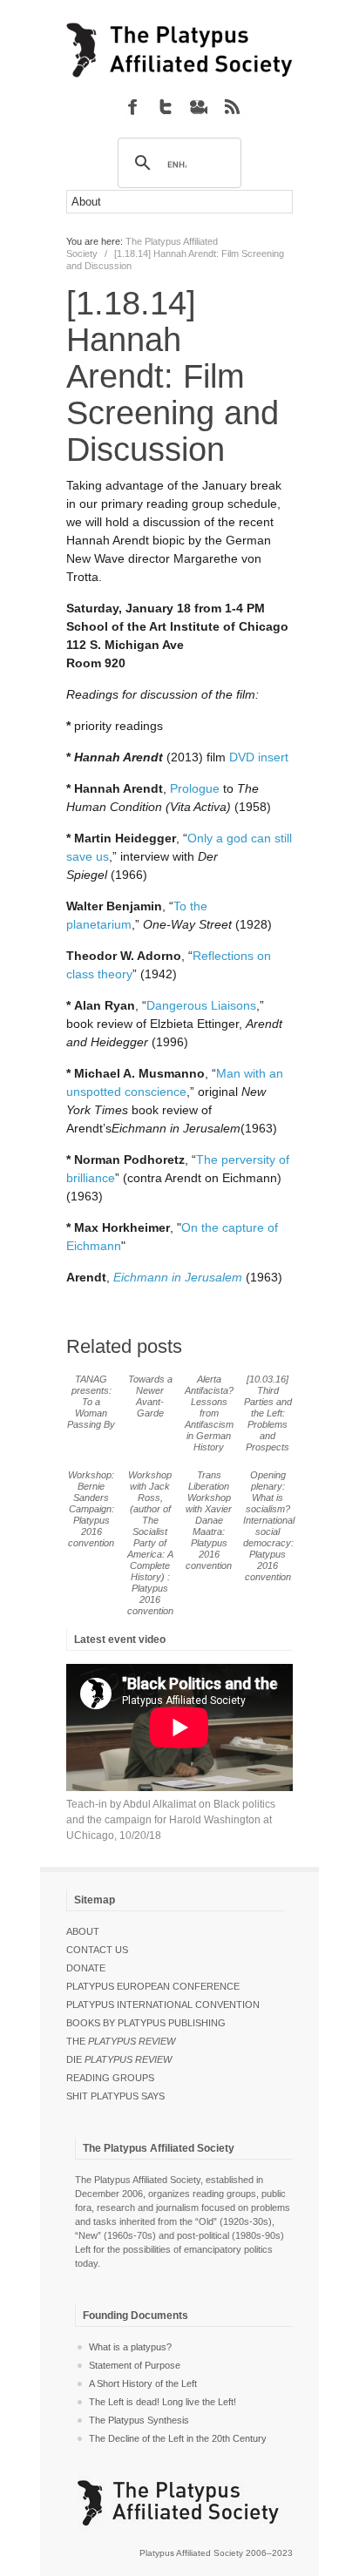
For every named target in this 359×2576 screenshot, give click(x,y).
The (121, 2041)
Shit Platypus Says (115, 2096)
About (83, 1931)
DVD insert (259, 757)
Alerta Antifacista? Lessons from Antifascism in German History (209, 1413)
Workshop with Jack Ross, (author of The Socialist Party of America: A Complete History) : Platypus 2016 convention (150, 1543)
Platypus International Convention (163, 2005)
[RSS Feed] (232, 106)
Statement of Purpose (135, 2365)
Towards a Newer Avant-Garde (150, 1396)
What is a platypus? (130, 2347)
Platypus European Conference (153, 1986)
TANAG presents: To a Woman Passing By (91, 1402)
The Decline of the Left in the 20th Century (178, 2438)
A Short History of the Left (143, 2383)
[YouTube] (199, 106)
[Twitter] (166, 106)
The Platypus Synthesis (139, 2420)
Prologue (196, 788)
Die (119, 2059)
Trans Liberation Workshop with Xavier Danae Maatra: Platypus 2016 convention (209, 1520)
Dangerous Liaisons (201, 1005)
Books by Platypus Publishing (146, 2023)
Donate (86, 1968)
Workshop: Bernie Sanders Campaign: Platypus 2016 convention (91, 1509)
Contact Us (97, 1950)
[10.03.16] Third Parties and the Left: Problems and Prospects (268, 1413)
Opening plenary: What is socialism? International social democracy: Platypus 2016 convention (269, 1526)
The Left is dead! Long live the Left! (163, 2402)
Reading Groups (110, 2078)
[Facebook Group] (132, 106)
